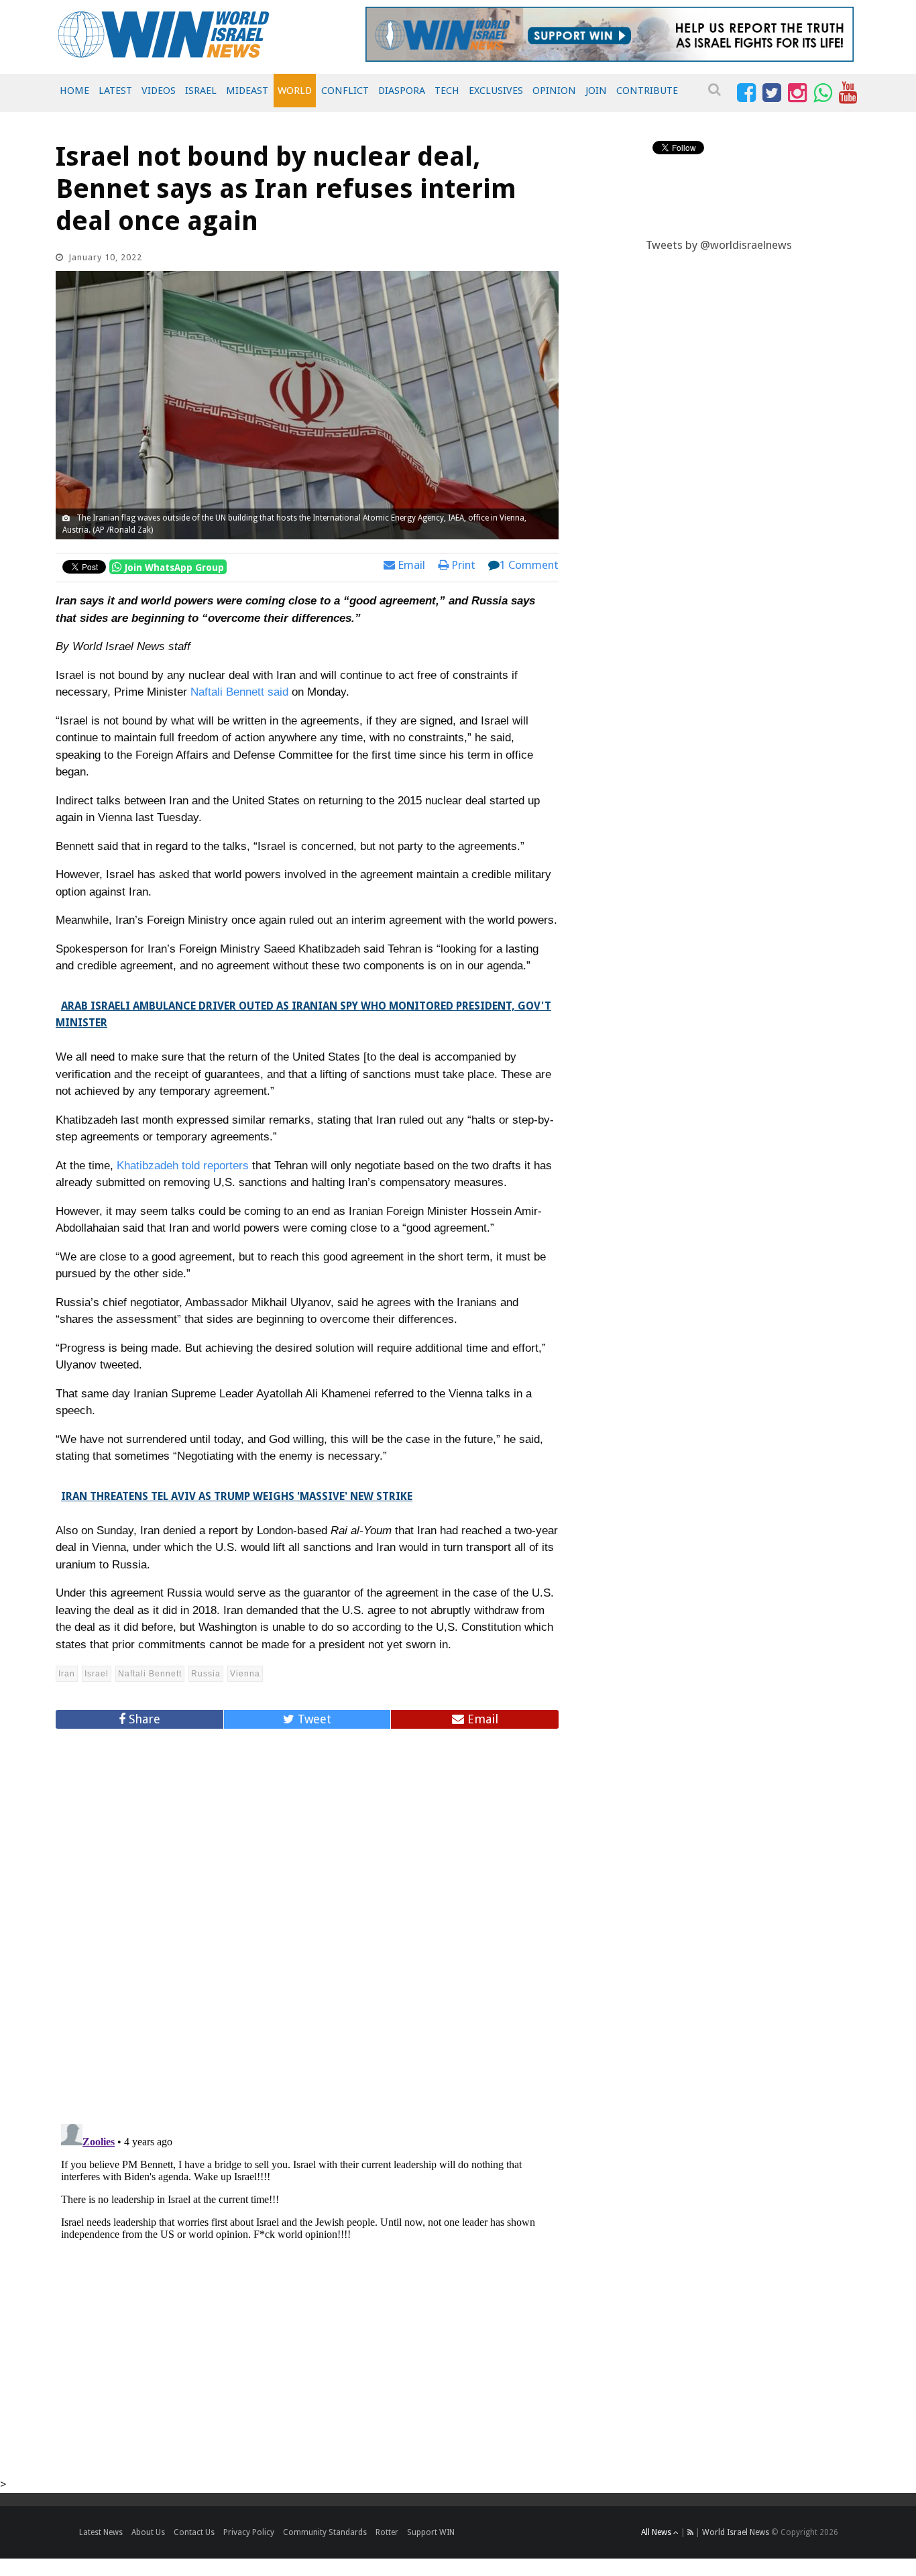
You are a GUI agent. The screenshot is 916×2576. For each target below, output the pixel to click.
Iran (67, 1674)
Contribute (647, 91)
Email (410, 565)
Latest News (101, 2532)
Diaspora (402, 91)
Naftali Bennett (150, 1674)
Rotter (387, 2532)
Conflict (345, 91)
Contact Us (194, 2532)
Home (74, 91)
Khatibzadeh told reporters (183, 1166)
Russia (206, 1674)
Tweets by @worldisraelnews (719, 245)
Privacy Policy (249, 2532)
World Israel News (736, 2532)
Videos (159, 91)
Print (462, 565)
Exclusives (496, 91)
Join (596, 91)
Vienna (245, 1674)
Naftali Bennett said (239, 692)
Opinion (554, 91)
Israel (201, 91)
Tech (447, 91)
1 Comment (529, 565)
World (295, 91)
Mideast (247, 91)
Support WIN (431, 2532)
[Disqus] (307, 1921)
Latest (115, 91)
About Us (148, 2532)
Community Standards (325, 2532)
